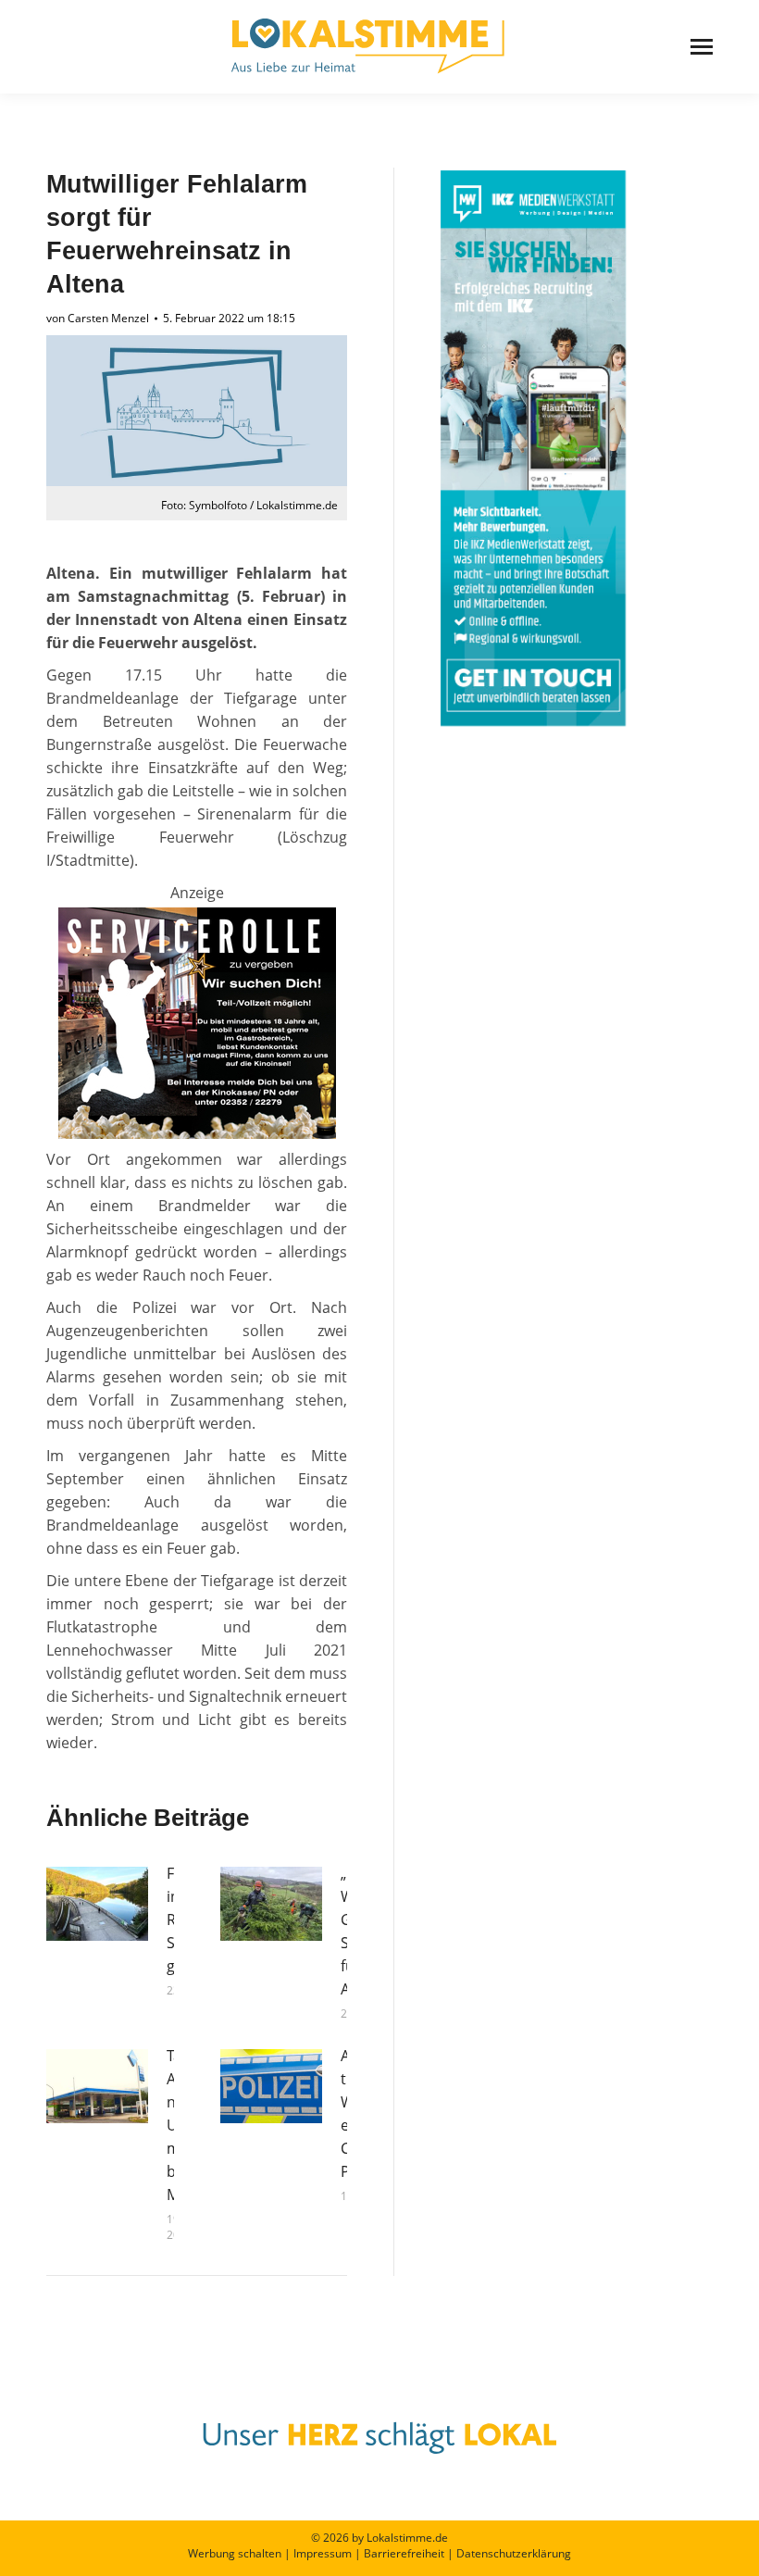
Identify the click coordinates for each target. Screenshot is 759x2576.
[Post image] (97, 1904)
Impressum (323, 2553)
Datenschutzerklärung (514, 2553)
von (98, 318)
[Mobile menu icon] (702, 47)
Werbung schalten (235, 2553)
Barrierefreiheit (404, 2553)
